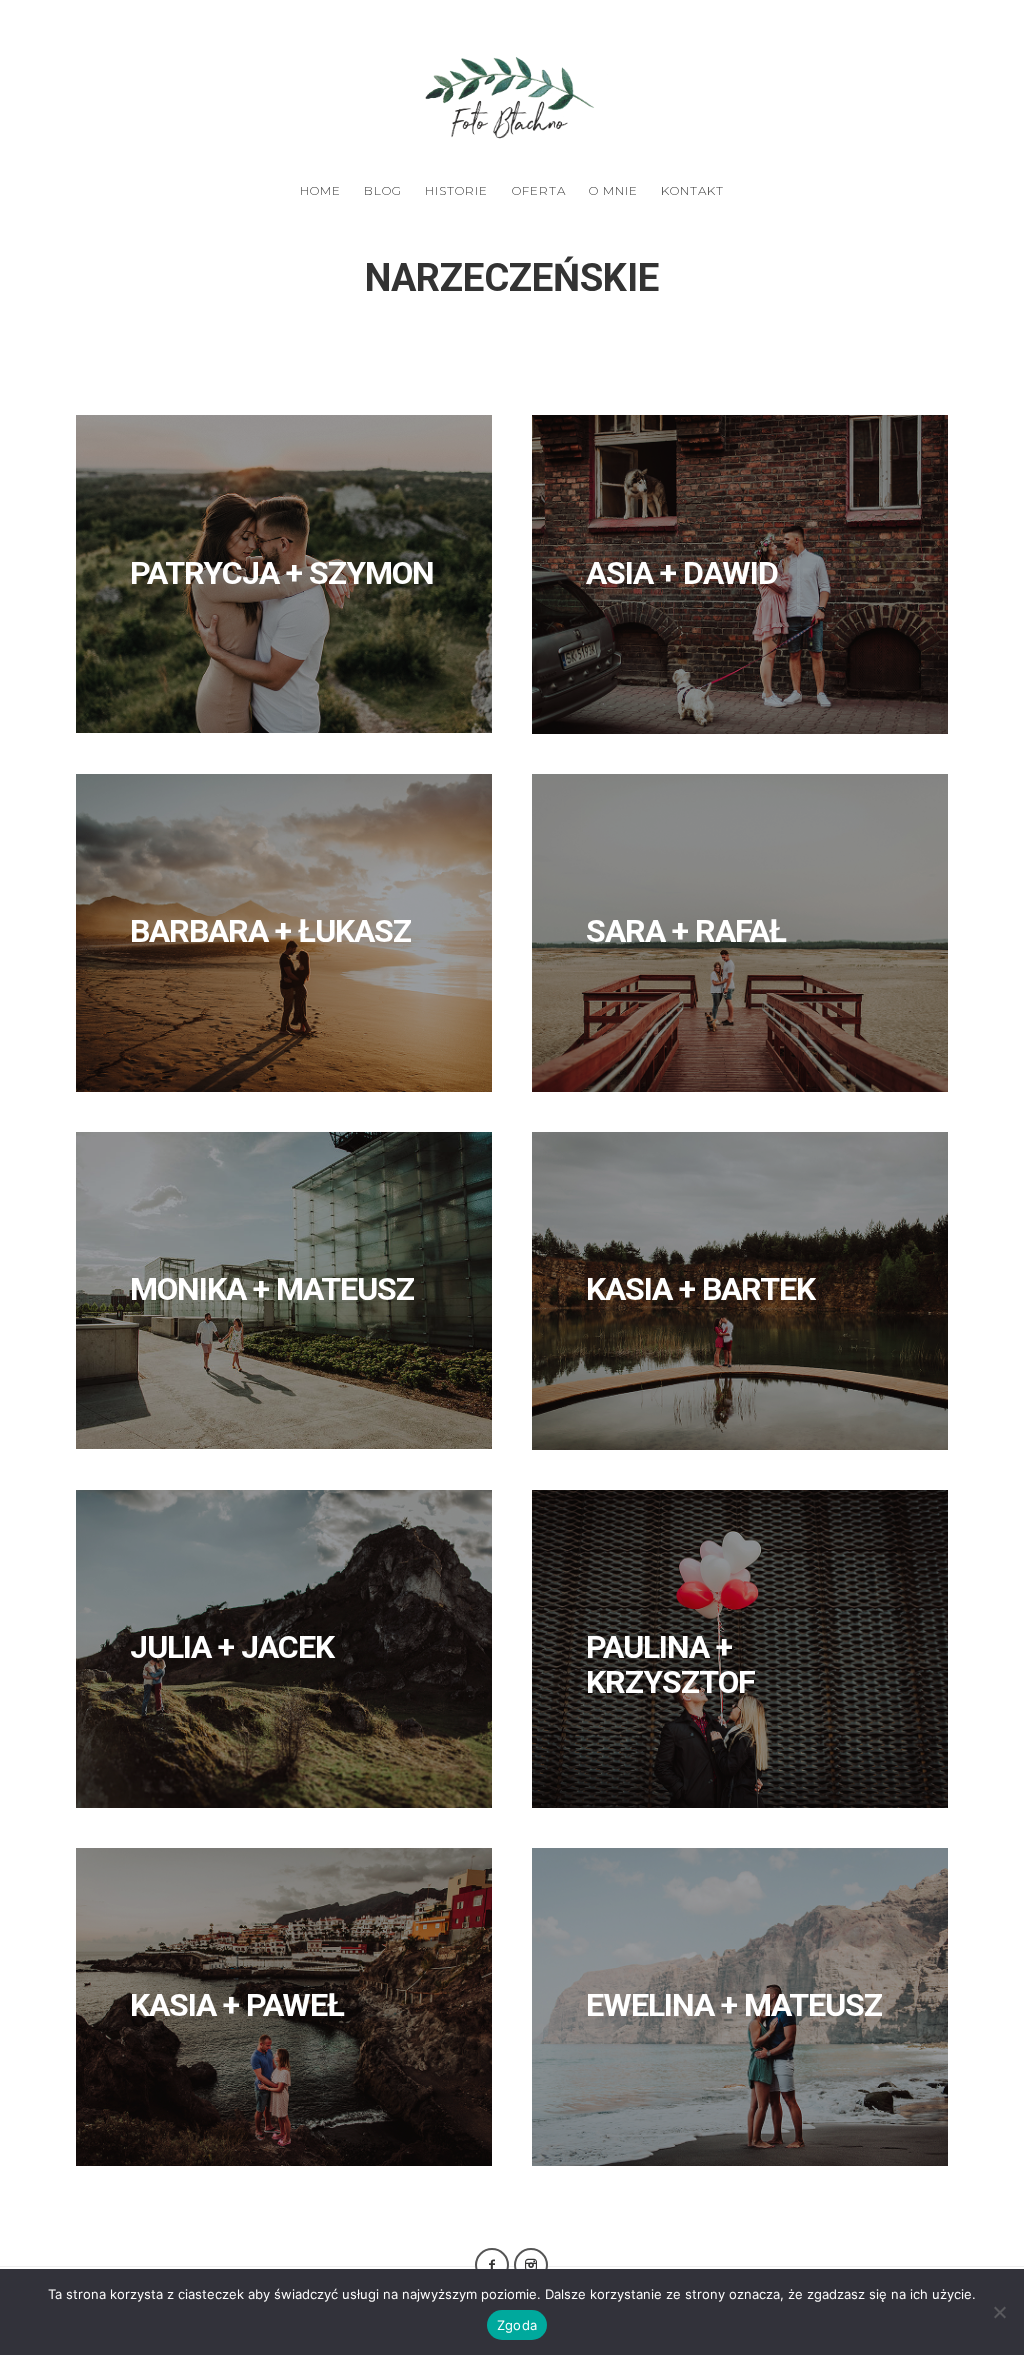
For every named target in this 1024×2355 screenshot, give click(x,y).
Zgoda (517, 2325)
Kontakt (692, 190)
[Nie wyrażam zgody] (999, 2312)
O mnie (613, 190)
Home (320, 190)
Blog (383, 190)
